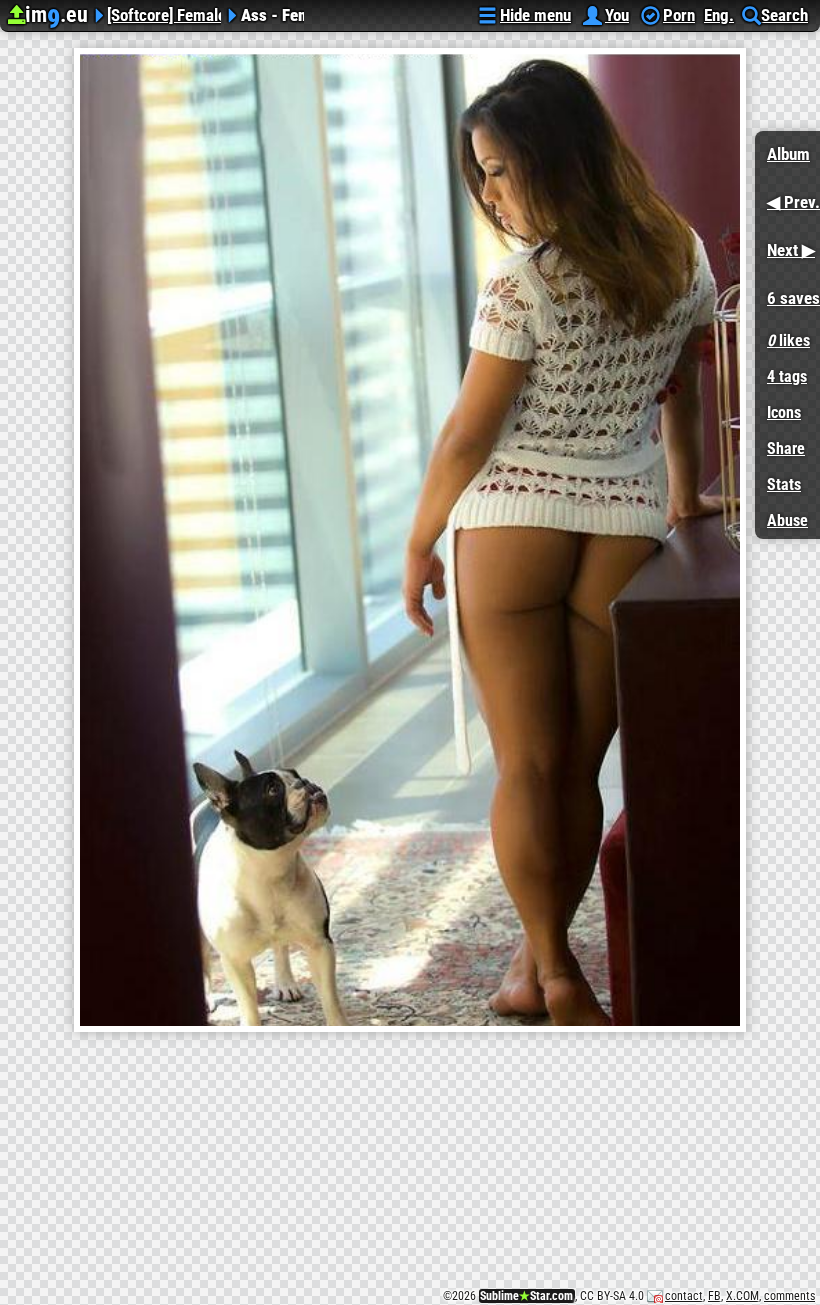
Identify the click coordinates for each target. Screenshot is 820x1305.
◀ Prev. (787, 195)
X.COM (742, 1296)
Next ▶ (785, 243)
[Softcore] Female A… (164, 12)
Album (788, 154)
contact (684, 1296)
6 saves (787, 291)
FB (714, 1296)
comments (789, 1296)
